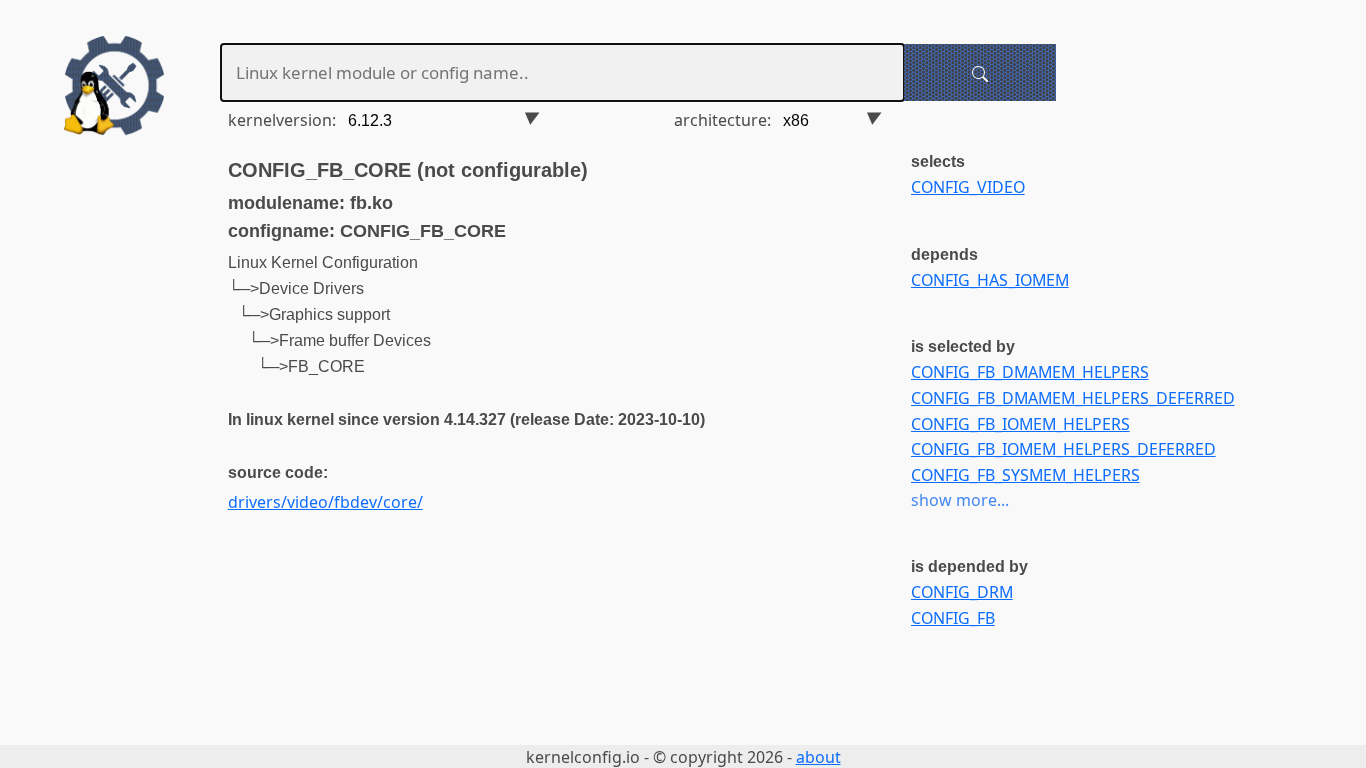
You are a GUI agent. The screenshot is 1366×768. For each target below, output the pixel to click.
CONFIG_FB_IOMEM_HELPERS (1020, 424)
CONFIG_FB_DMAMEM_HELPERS (1030, 372)
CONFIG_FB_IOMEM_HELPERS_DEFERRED (1063, 449)
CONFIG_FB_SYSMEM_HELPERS (1025, 475)
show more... (960, 500)
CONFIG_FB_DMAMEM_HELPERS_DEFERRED (1073, 398)
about (818, 757)
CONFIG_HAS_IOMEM (990, 280)
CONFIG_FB (953, 618)
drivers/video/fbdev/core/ (325, 502)
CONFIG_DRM (962, 592)
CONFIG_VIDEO (968, 187)
